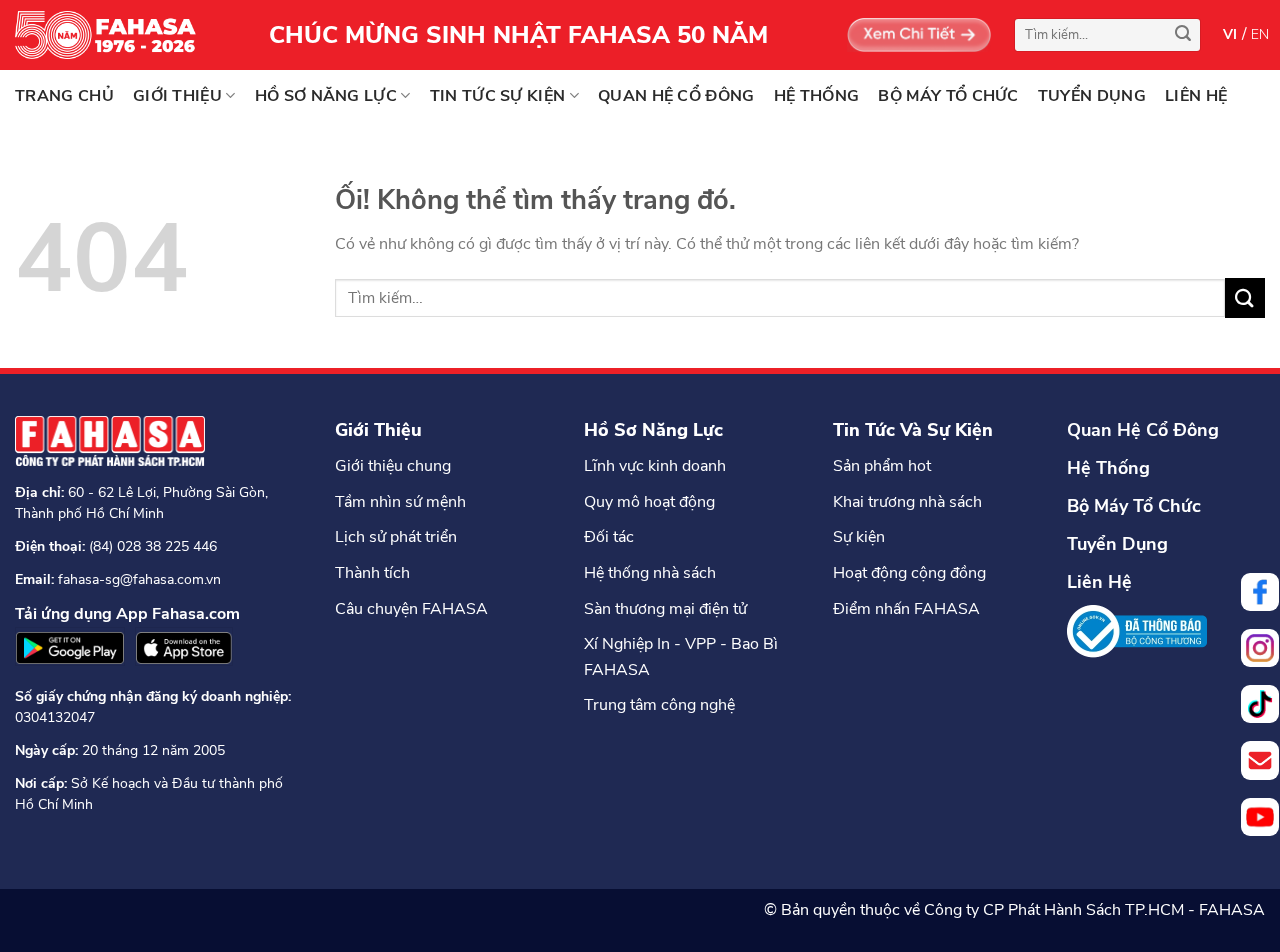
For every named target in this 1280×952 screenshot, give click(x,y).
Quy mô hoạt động (649, 502)
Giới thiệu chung (393, 466)
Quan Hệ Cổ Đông (1143, 430)
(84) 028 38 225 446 (153, 546)
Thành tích (372, 573)
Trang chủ (64, 96)
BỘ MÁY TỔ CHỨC (948, 96)
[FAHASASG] (115, 35)
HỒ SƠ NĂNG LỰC (326, 96)
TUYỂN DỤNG (1092, 96)
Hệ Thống (1108, 468)
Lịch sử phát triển (396, 537)
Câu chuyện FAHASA (411, 609)
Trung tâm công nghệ (659, 705)
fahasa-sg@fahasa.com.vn (139, 579)
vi (1230, 34)
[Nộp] (1183, 35)
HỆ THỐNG (817, 96)
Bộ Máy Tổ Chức (1134, 506)
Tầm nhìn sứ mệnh (400, 502)
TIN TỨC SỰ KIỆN (498, 96)
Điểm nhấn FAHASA (906, 609)
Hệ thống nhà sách (650, 573)
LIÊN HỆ (1196, 96)
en (1260, 34)
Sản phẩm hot (882, 466)
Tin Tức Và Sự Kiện (913, 430)
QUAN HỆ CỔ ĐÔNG (676, 96)
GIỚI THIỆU (177, 96)
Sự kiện (859, 537)
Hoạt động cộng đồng (909, 573)
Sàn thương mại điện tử (665, 609)
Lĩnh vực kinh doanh (655, 466)
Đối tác (609, 537)
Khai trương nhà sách (907, 502)
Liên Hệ (1099, 582)
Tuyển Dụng (1117, 544)
